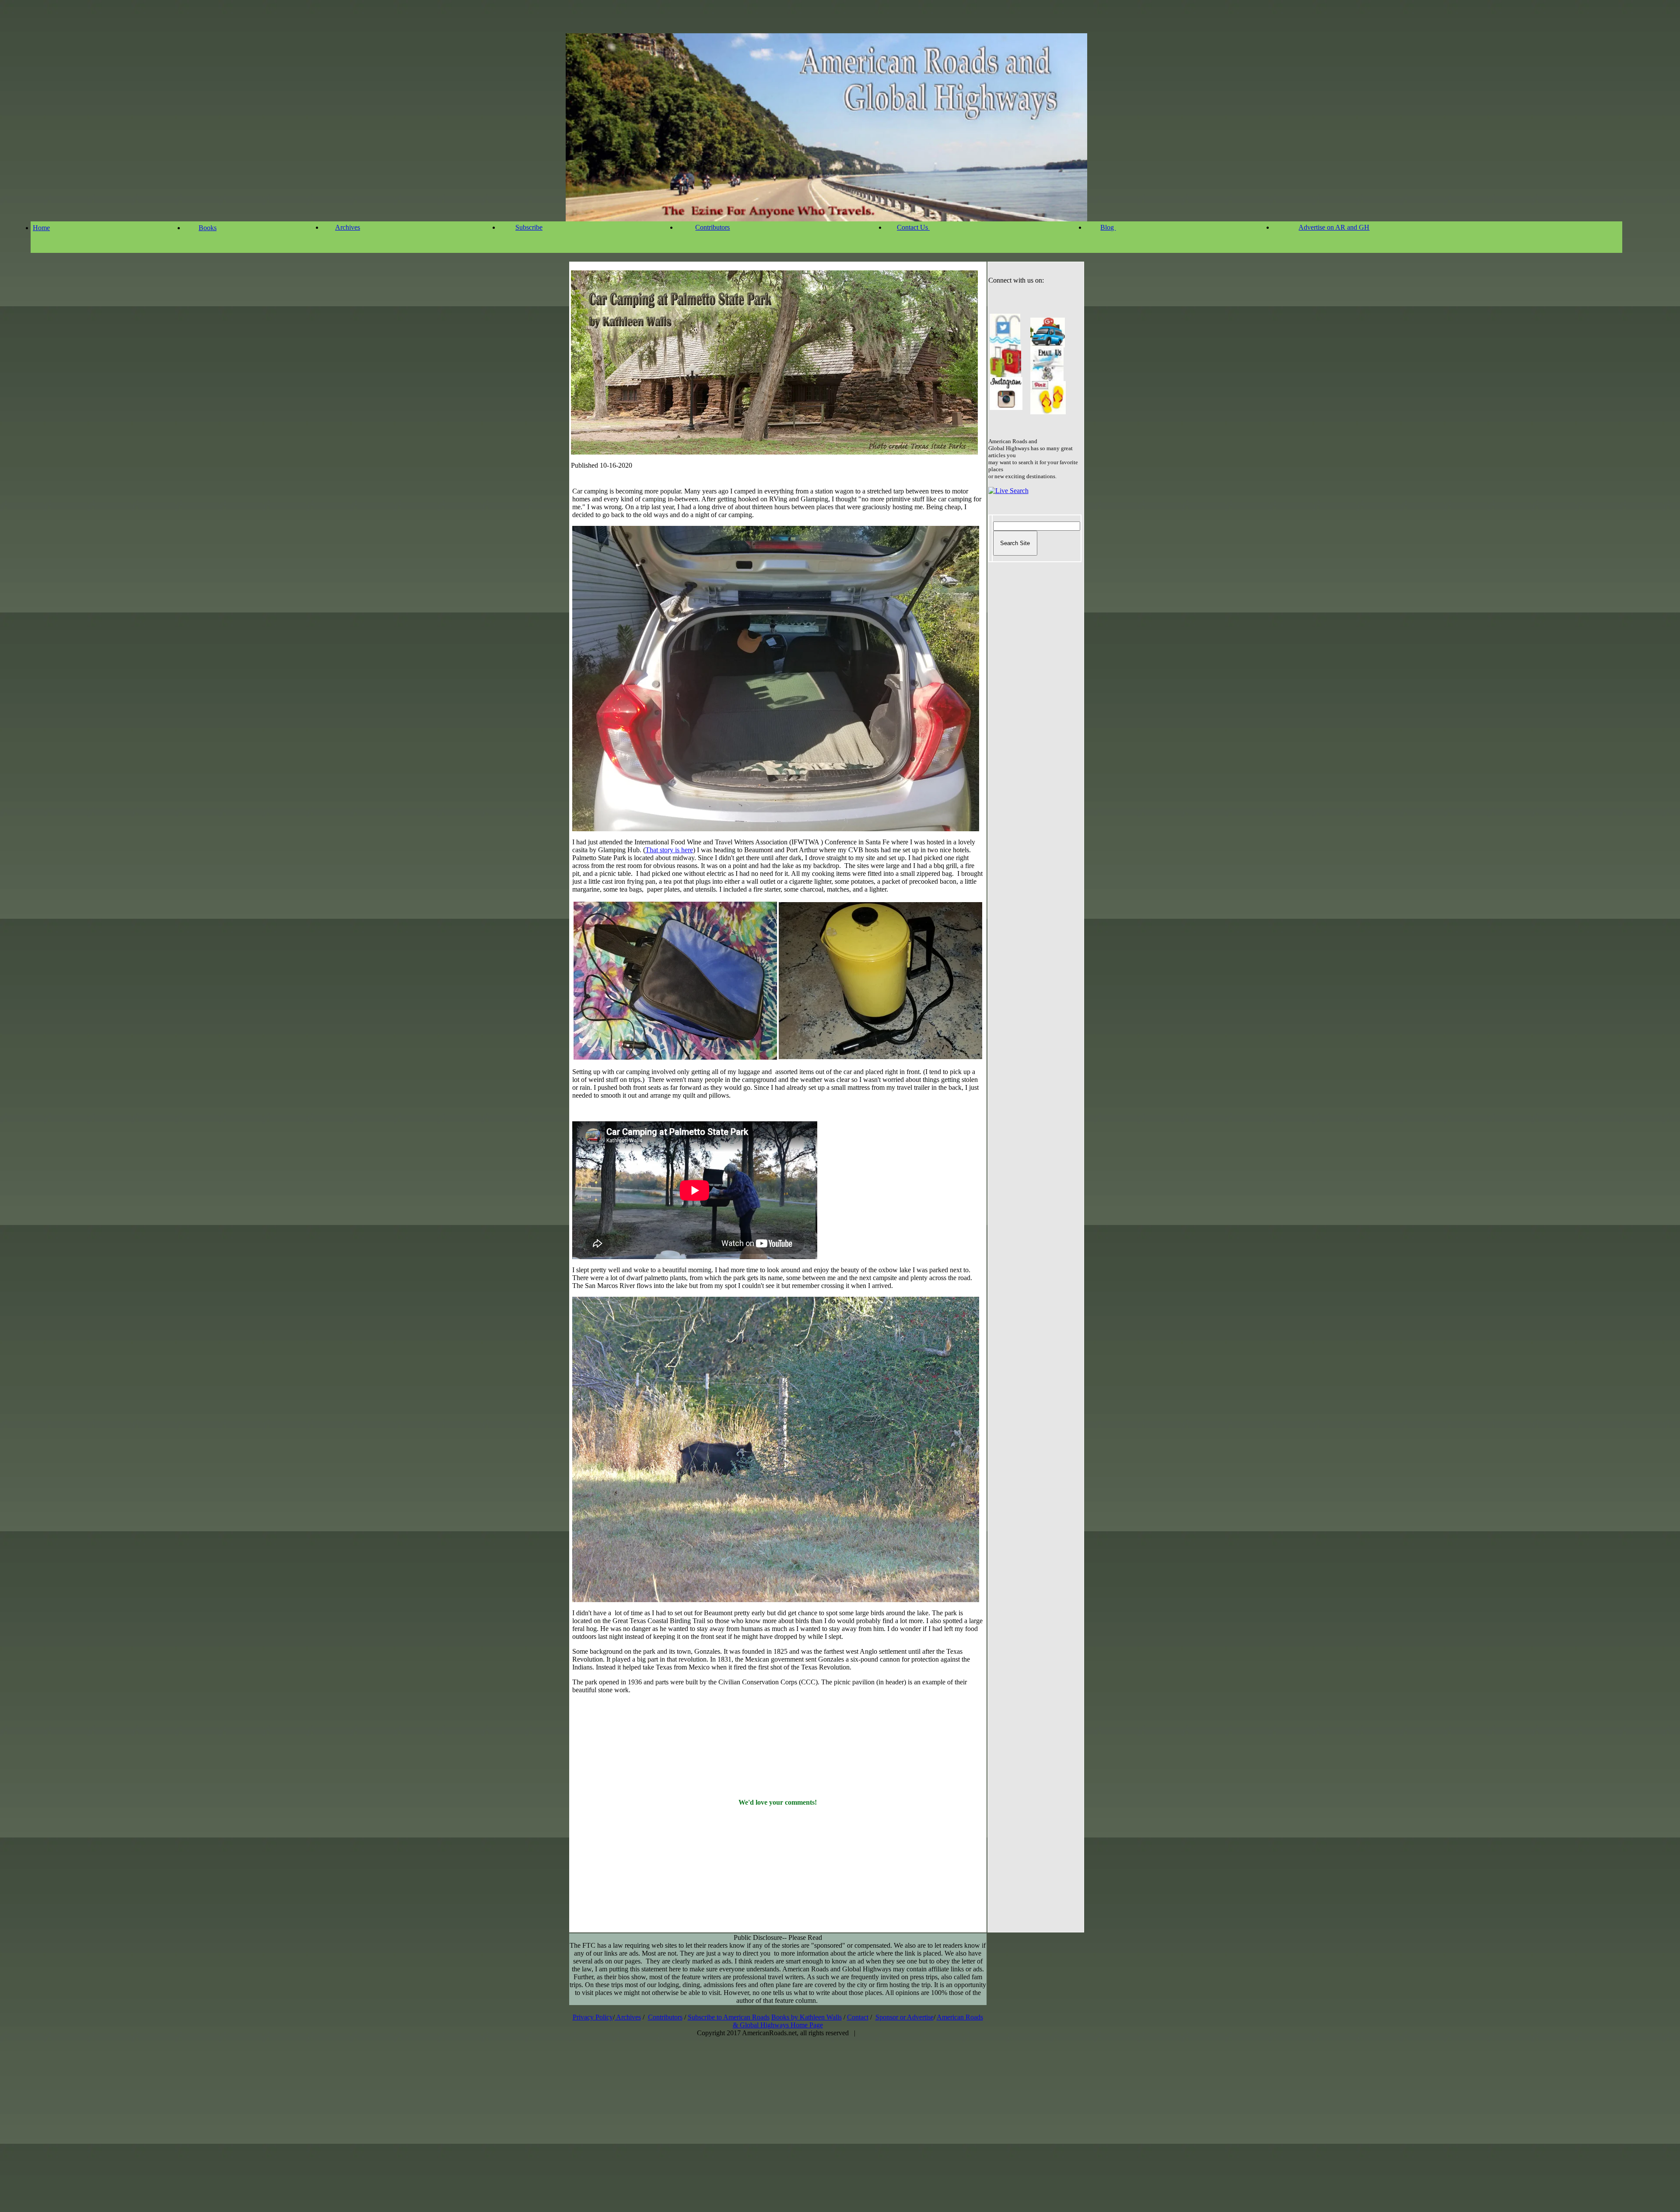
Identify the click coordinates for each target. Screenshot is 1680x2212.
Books (208, 228)
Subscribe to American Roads (729, 2017)
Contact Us (913, 227)
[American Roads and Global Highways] (1005, 375)
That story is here (669, 850)
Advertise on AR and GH (1334, 227)
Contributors (712, 227)
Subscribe (529, 227)
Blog (1108, 227)
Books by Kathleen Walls (807, 2017)
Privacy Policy (593, 2017)
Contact (858, 2017)
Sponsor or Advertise (905, 2017)
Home (41, 228)
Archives (348, 227)
